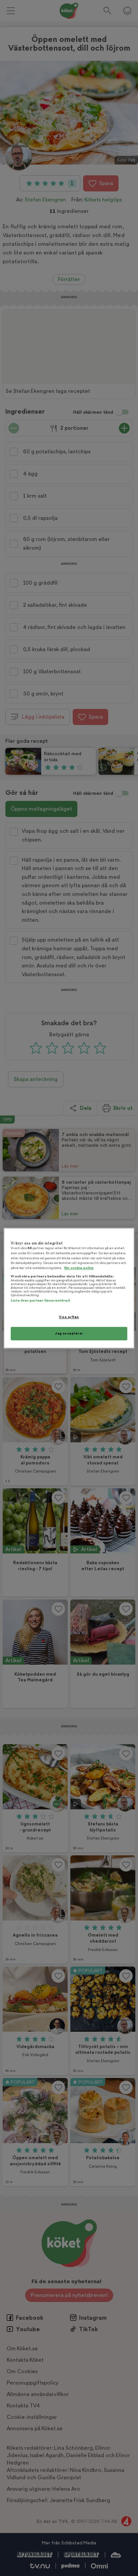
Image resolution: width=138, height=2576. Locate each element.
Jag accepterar (69, 1333)
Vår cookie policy (79, 1268)
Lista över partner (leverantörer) (40, 1301)
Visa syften (69, 1317)
